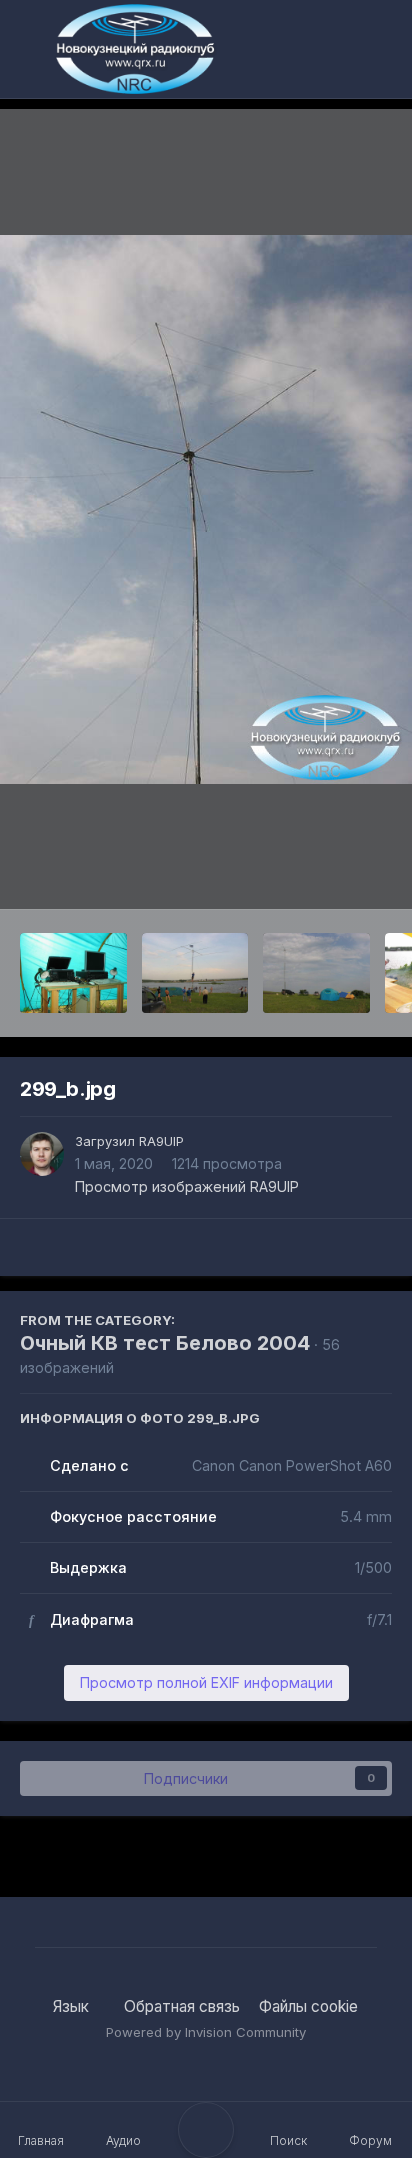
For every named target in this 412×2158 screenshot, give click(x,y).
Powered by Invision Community (206, 2032)
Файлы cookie (308, 2006)
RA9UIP (161, 1141)
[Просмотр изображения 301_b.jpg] (316, 973)
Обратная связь (182, 2006)
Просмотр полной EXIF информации (206, 1682)
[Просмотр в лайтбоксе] (206, 509)
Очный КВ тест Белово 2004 (165, 1343)
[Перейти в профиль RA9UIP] (42, 1154)
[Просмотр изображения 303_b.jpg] (73, 973)
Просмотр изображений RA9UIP (187, 1186)
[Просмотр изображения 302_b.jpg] (195, 973)
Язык (73, 2006)
